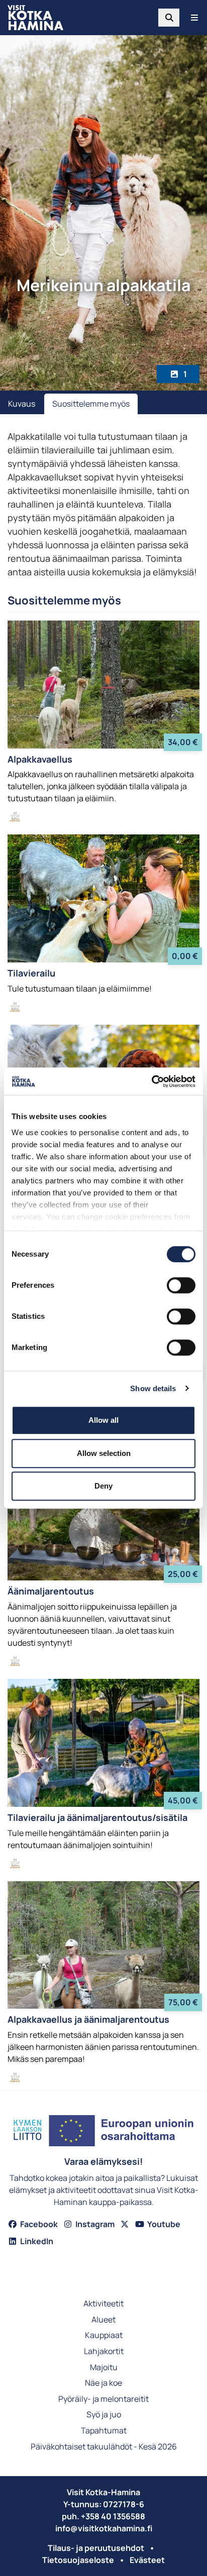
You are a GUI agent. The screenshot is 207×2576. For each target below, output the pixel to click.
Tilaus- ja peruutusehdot (96, 2548)
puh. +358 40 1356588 (103, 2516)
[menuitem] (169, 18)
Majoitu (104, 2368)
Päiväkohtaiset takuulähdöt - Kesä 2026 (104, 2447)
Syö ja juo (104, 2415)
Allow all (103, 1420)
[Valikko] (194, 18)
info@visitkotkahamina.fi (104, 2528)
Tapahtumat (104, 2431)
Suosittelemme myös (91, 404)
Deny (103, 1486)
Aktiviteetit (103, 2304)
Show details (153, 1388)
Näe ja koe (103, 2383)
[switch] (181, 1285)
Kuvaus (22, 404)
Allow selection (104, 1453)
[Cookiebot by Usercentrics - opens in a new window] (151, 1081)
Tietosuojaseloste (78, 2560)
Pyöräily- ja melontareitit (103, 2400)
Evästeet (147, 2560)
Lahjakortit (104, 2352)
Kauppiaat (104, 2336)
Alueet (103, 2320)
